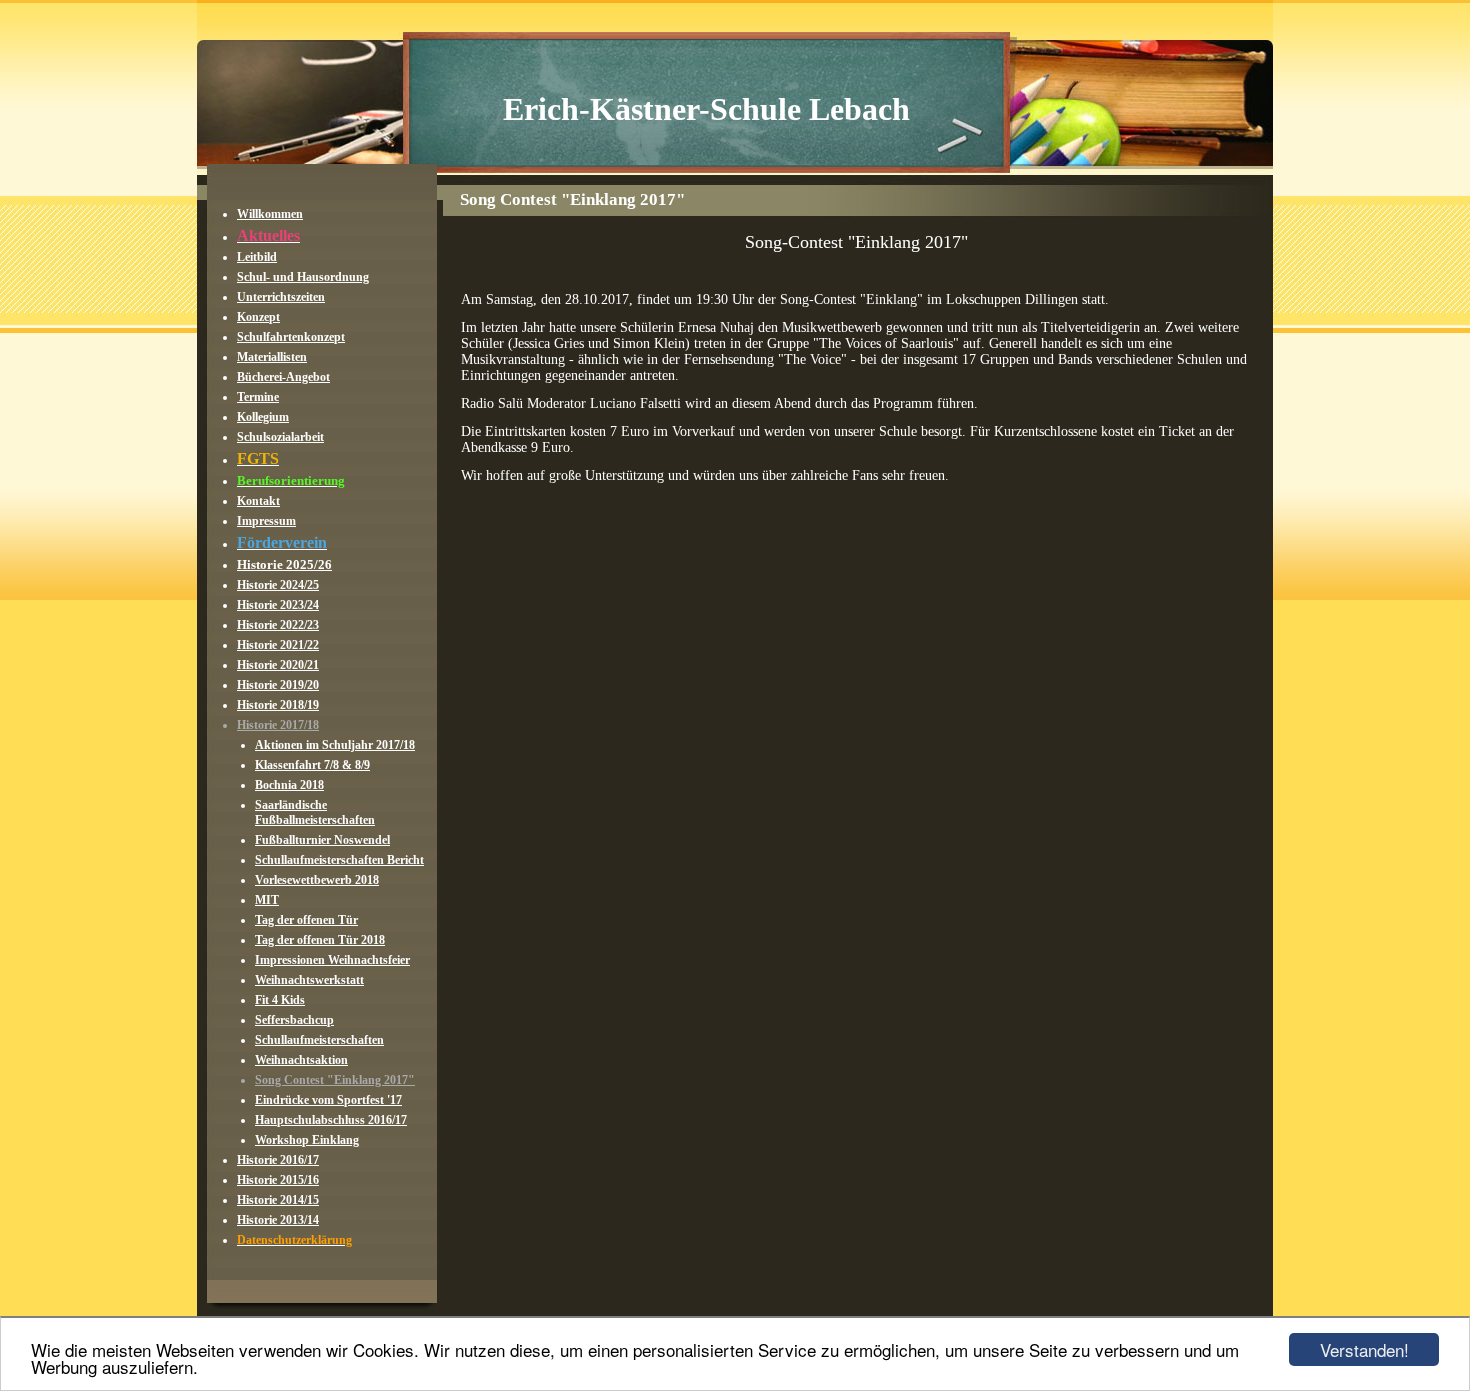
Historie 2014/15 (278, 1200)
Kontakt (258, 501)
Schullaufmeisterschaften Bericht (339, 860)
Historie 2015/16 (278, 1180)
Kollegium (263, 417)
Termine (258, 397)
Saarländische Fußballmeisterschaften (315, 812)
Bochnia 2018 (289, 785)
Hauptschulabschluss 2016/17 (331, 1120)
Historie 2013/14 (278, 1220)
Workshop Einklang (307, 1140)
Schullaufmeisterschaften (319, 1040)
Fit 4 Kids (280, 1000)
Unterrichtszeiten (281, 297)
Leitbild (257, 257)
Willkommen (270, 214)
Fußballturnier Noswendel (322, 840)
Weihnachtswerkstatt (309, 980)
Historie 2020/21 (278, 665)
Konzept (258, 317)
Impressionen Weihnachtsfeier (332, 960)
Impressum (266, 521)
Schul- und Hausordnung (303, 277)
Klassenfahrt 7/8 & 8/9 (312, 765)
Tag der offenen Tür (306, 920)
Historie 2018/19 (278, 705)
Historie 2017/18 (278, 725)
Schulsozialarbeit (280, 437)
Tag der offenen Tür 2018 (320, 940)
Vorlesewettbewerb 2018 (317, 880)
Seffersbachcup (294, 1020)
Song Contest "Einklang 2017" (335, 1080)
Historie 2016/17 (278, 1160)
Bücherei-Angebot (283, 377)
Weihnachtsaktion (301, 1060)
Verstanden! (1364, 1349)
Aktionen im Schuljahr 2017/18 (335, 745)
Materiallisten (272, 357)
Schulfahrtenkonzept (291, 337)
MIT (267, 900)
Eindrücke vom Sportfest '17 (328, 1100)
